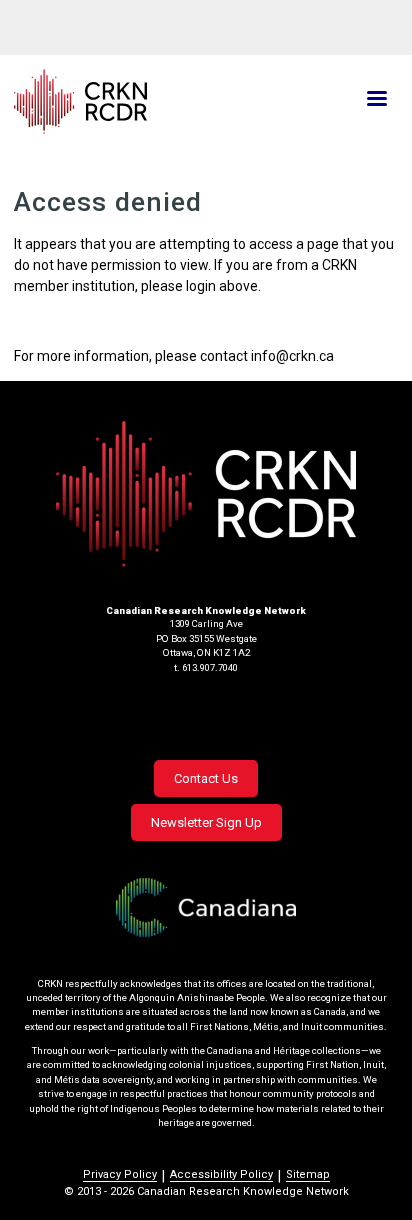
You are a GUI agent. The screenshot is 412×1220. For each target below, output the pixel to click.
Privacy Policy (120, 1174)
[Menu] (376, 100)
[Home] (142, 101)
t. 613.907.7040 (206, 667)
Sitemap (308, 1174)
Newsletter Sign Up (206, 822)
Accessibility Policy (221, 1174)
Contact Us (206, 778)
